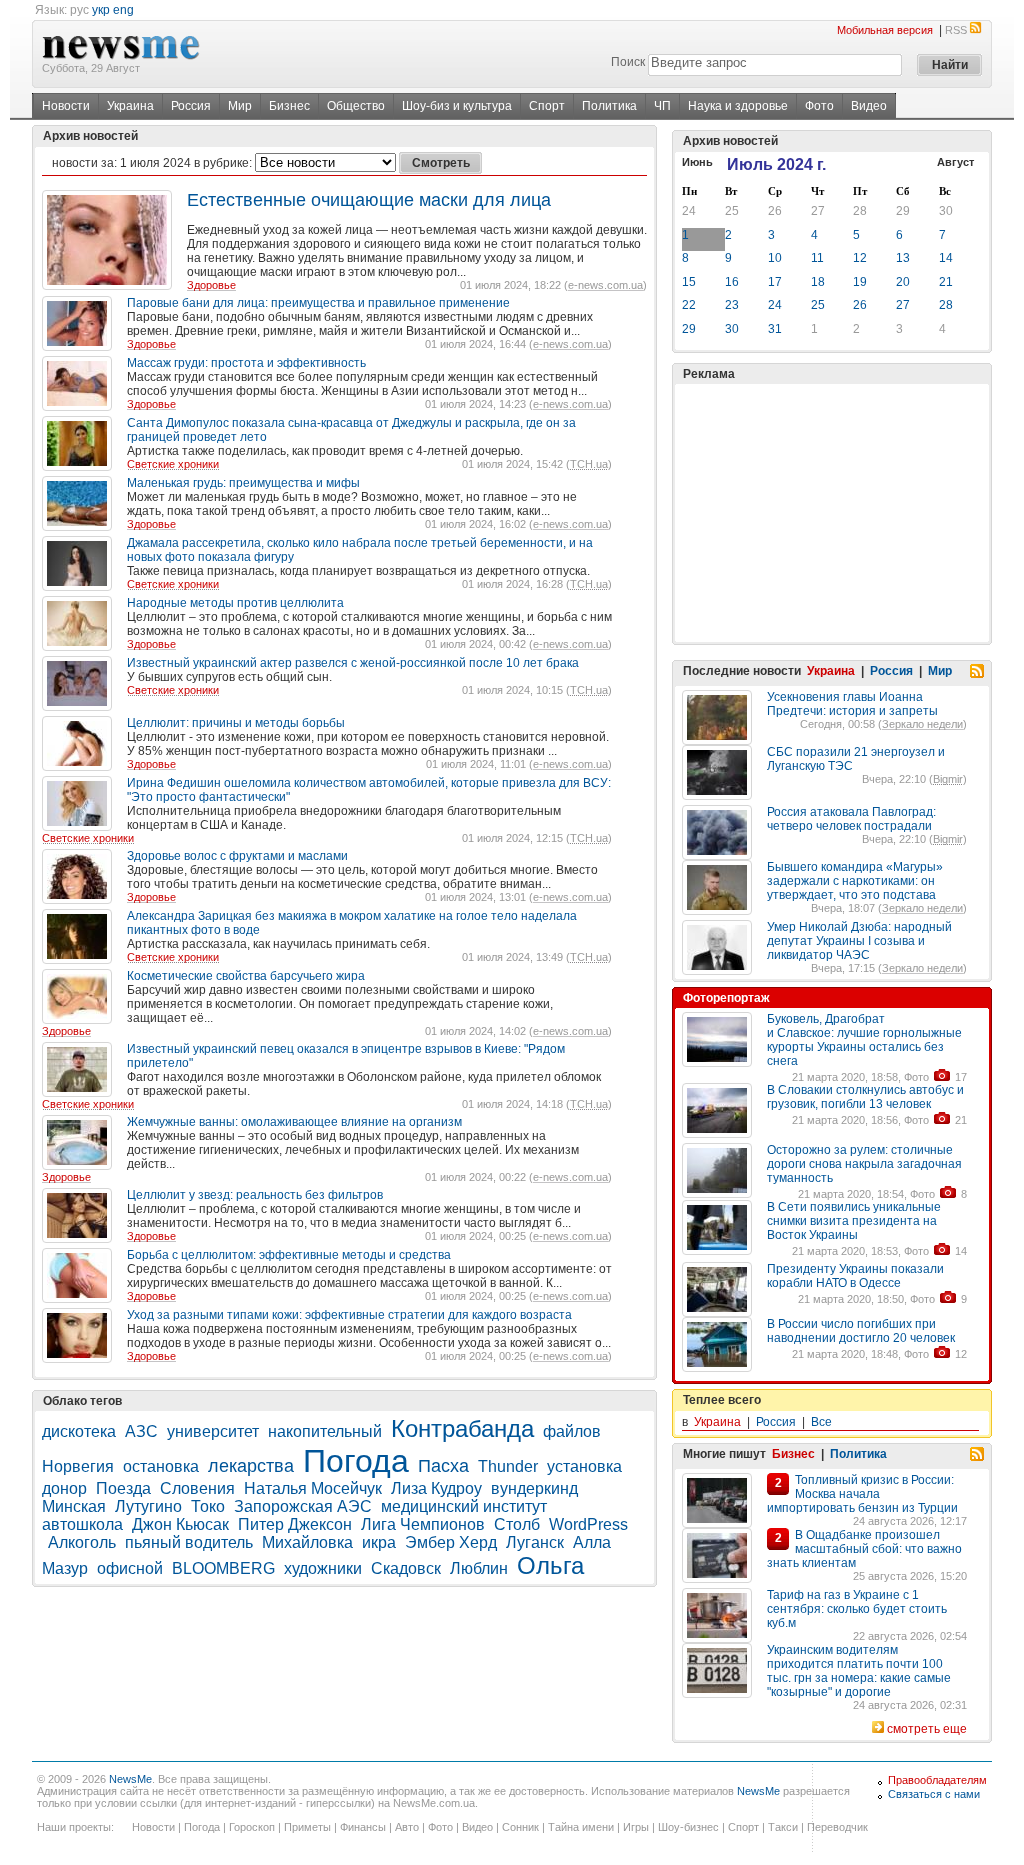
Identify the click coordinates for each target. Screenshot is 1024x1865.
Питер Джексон (295, 1524)
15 (689, 282)
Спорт (547, 106)
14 (946, 258)
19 (860, 282)
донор (64, 1488)
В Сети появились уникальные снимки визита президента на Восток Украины (854, 1221)
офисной (130, 1568)
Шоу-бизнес (688, 1827)
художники (323, 1568)
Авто (407, 1827)
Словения (197, 1488)
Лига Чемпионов (423, 1524)
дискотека (79, 1431)
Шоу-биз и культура (457, 106)
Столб (517, 1524)
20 (903, 282)
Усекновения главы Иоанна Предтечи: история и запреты (852, 704)
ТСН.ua (589, 464)
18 (818, 282)
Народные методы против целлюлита (235, 603)
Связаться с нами (934, 1794)
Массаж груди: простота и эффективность (246, 363)
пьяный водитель (189, 1542)
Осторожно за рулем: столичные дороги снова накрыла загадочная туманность (864, 1164)
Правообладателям (937, 1780)
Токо (208, 1506)
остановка (161, 1466)
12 (860, 258)
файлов (572, 1431)
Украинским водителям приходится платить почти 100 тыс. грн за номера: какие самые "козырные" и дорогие (859, 1671)
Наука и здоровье (738, 106)
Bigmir (948, 779)
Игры (636, 1827)
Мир (240, 106)
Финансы (363, 1827)
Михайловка (307, 1542)
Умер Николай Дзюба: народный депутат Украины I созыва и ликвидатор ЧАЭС (859, 941)
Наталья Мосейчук (313, 1488)
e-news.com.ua (605, 285)
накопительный (325, 1431)
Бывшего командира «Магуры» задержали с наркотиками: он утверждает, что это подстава (855, 881)
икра (379, 1542)
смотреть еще (927, 1729)
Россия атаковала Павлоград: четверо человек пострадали (851, 819)
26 (775, 211)
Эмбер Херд (451, 1542)
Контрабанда (462, 1428)
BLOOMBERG (223, 1568)
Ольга (550, 1565)
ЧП (662, 106)
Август (955, 162)
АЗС (141, 1431)
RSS (956, 30)
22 (689, 305)
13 (903, 258)
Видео (869, 106)
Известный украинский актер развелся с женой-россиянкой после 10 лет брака (353, 663)
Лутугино (148, 1506)
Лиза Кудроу (436, 1488)
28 (860, 211)
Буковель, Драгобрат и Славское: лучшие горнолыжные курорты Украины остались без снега (864, 1040)
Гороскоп (252, 1827)
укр (101, 10)
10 (775, 258)
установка (584, 1466)
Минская (74, 1506)
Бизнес (289, 106)
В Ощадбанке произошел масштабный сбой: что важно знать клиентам (864, 1549)
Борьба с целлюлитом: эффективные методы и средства (289, 1255)
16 (732, 282)
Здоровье (211, 285)
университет (213, 1431)
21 (946, 282)
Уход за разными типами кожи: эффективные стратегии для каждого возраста (349, 1315)
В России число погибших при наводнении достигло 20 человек (861, 1331)
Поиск (628, 62)
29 (903, 211)
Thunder (508, 1466)
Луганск (535, 1542)
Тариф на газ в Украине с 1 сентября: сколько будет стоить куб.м (857, 1609)
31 (775, 329)
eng (123, 10)
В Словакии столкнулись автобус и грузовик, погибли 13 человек (865, 1097)
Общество (356, 106)
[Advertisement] (832, 513)
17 (775, 282)
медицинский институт (464, 1506)
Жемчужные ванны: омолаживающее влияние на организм (294, 1122)
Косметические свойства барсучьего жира (246, 976)
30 (946, 211)
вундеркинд (534, 1488)
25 (732, 211)
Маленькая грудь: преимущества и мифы (243, 483)
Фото (819, 106)
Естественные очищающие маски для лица (369, 200)
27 (818, 211)
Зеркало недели (922, 724)
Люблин (479, 1568)
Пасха (443, 1466)
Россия (191, 106)
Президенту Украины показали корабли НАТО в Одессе (855, 1276)
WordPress (588, 1524)
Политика (609, 106)
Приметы (307, 1827)
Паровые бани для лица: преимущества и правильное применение (318, 303)
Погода (356, 1461)
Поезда (123, 1488)
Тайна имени (581, 1827)
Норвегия (78, 1466)
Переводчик (837, 1827)
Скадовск (406, 1568)
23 (732, 305)
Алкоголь (82, 1542)
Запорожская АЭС (303, 1506)
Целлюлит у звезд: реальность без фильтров (255, 1195)
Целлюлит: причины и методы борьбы (236, 723)
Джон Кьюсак (180, 1524)
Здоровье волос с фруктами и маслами (237, 856)
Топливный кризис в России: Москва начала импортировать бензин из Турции (862, 1494)
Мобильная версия (885, 30)
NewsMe (130, 1779)
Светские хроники (173, 464)
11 (817, 258)
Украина (130, 106)
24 (689, 211)
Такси (783, 1827)
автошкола (82, 1524)
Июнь (697, 162)
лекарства (251, 1466)
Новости (66, 106)
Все (821, 1422)
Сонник (520, 1827)
